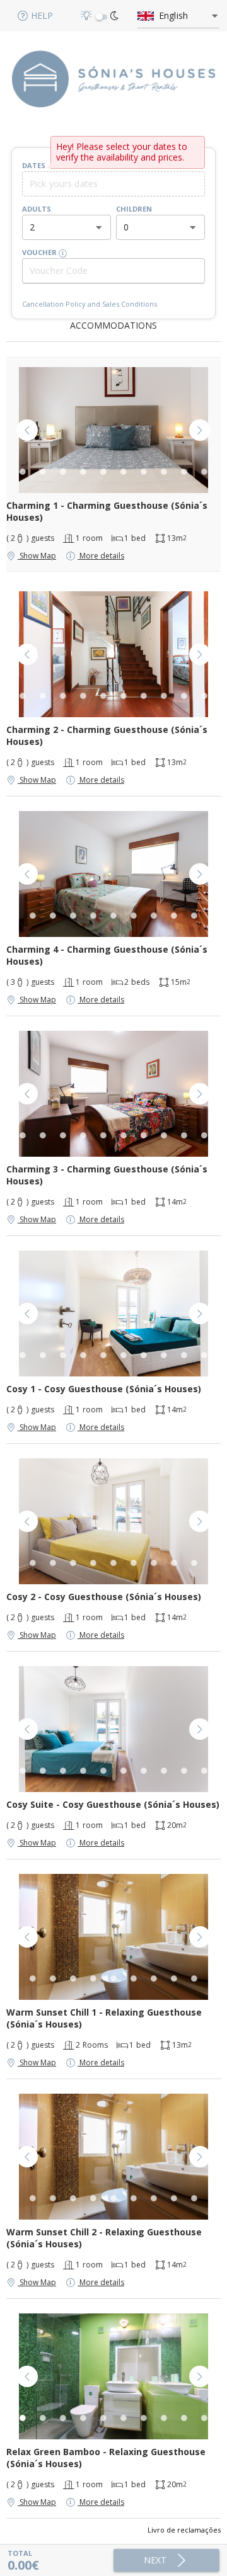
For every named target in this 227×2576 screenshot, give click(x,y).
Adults (37, 209)
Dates (34, 165)
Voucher (40, 252)
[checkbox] (102, 17)
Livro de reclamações (184, 2530)
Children (134, 209)
